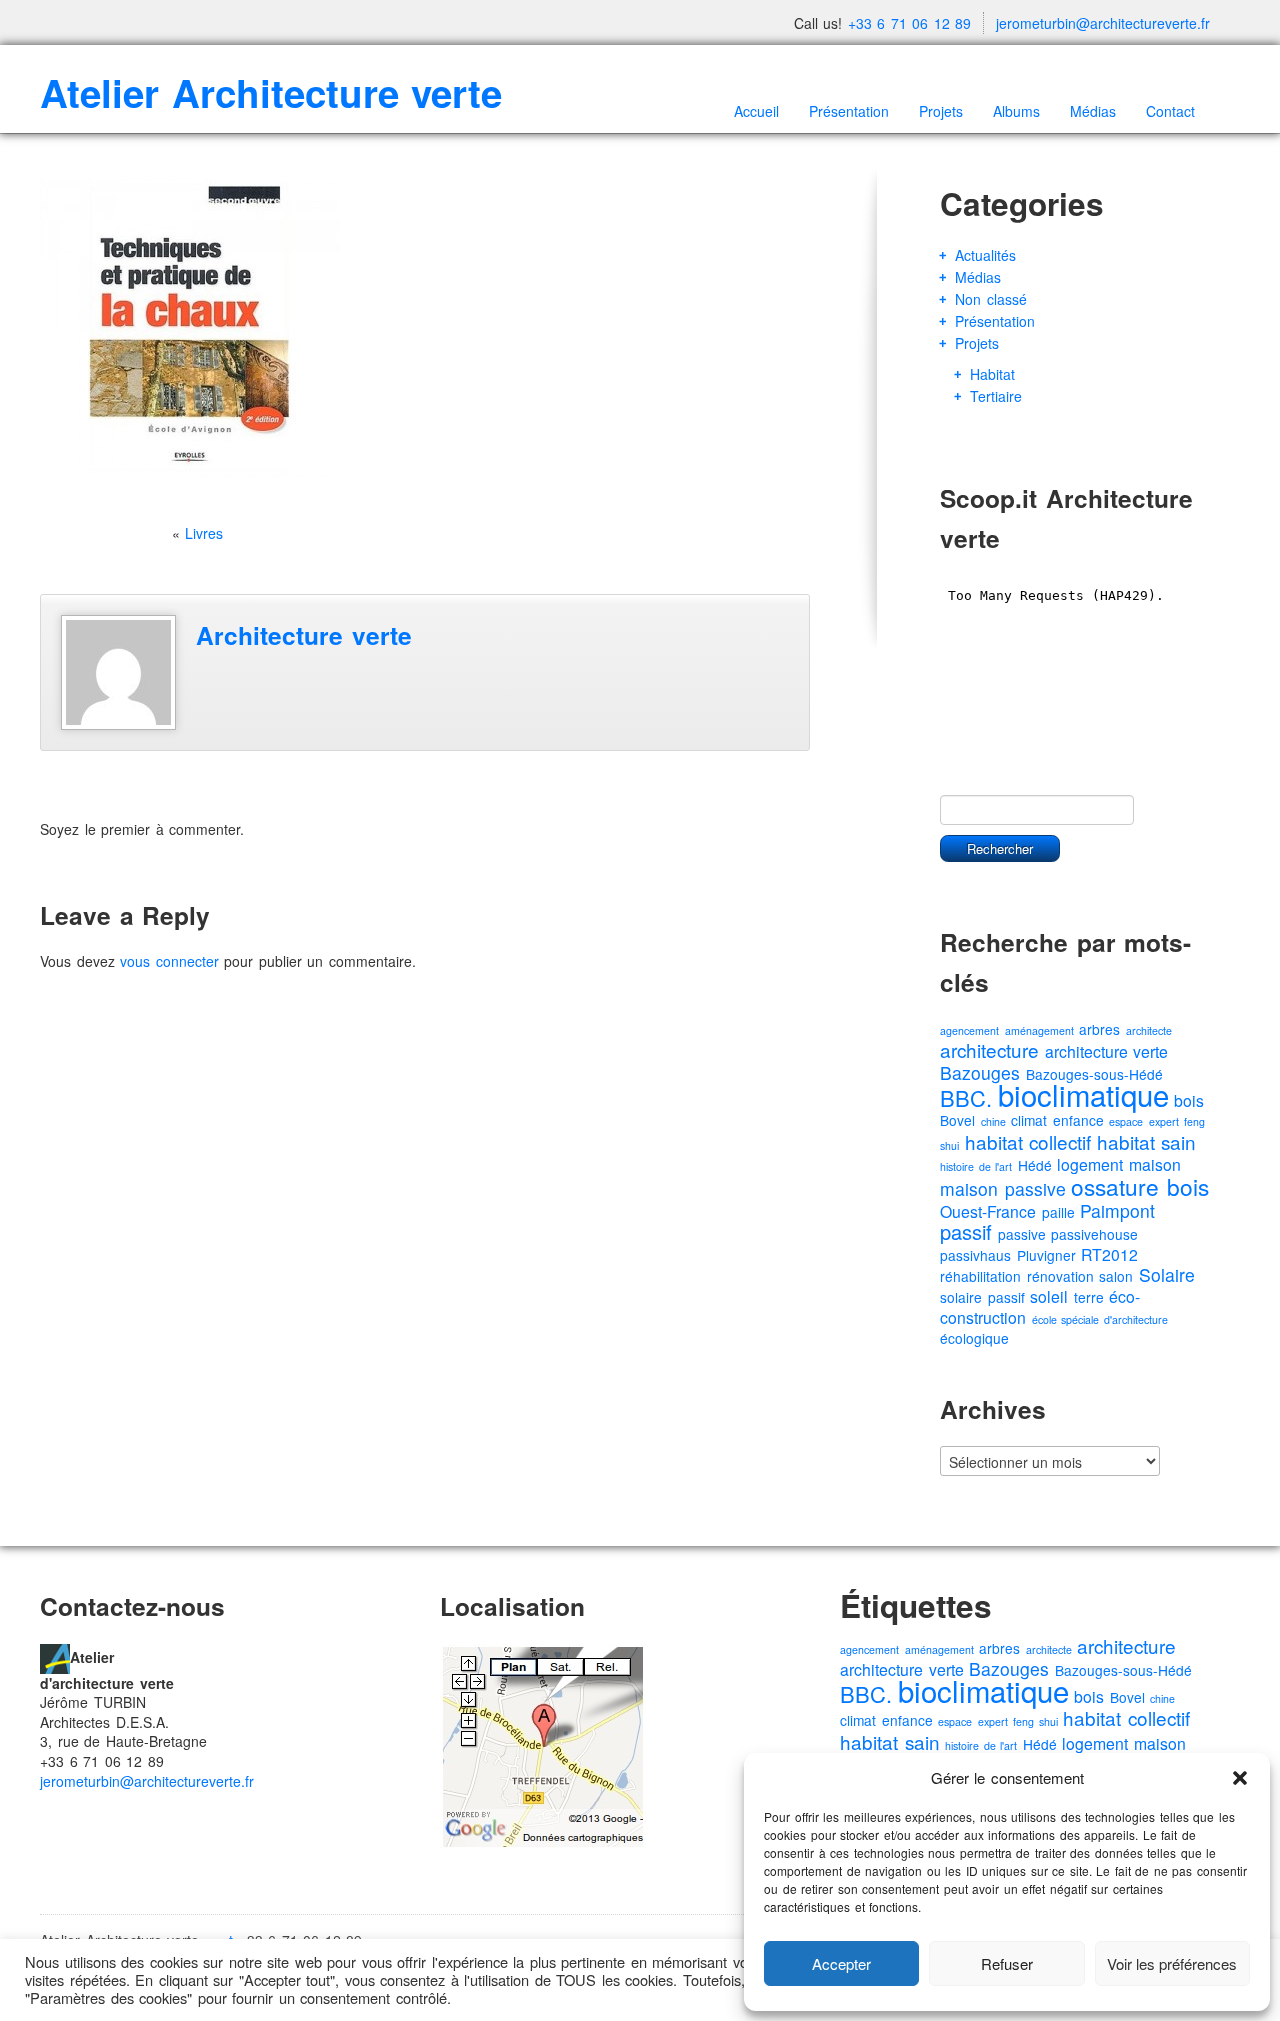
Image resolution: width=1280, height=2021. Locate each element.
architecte (1149, 1030)
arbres (1099, 1029)
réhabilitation (980, 1276)
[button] (1240, 1778)
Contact (1170, 111)
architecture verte (1107, 1051)
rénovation (1060, 1276)
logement (1090, 1164)
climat (1029, 1120)
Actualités (985, 255)
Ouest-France (988, 1211)
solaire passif (982, 1297)
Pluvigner (1046, 1255)
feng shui (1035, 1721)
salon (1116, 1276)
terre (1089, 1297)
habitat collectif (1028, 1141)
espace (1126, 1121)
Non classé (991, 299)
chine (993, 1121)
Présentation (849, 111)
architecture (989, 1049)
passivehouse (1094, 1234)
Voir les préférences (1172, 1963)
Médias (1093, 111)
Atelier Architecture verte (271, 92)
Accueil (756, 111)
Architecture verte (304, 635)
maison (1155, 1164)
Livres (204, 533)
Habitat (992, 374)
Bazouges (980, 1072)
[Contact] (55, 1656)
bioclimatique (1083, 1094)
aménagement (1039, 1030)
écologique (974, 1338)
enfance (1078, 1120)
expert (1164, 1121)
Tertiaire (996, 396)
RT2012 (1109, 1254)
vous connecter (169, 961)
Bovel (957, 1120)
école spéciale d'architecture (1100, 1319)
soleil (1049, 1296)
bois (1189, 1100)
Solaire (1167, 1274)
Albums (1016, 111)
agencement (969, 1030)
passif (966, 1231)
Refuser (1007, 1963)
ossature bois (1140, 1186)
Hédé (1035, 1165)
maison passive (1003, 1188)
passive (1022, 1234)
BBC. (966, 1097)
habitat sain (1147, 1141)
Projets (941, 111)
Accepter (841, 1963)
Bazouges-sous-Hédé (1123, 1670)
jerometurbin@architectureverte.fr (1103, 23)
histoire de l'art (976, 1166)
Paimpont (1117, 1210)
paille (1058, 1212)
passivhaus (975, 1255)
